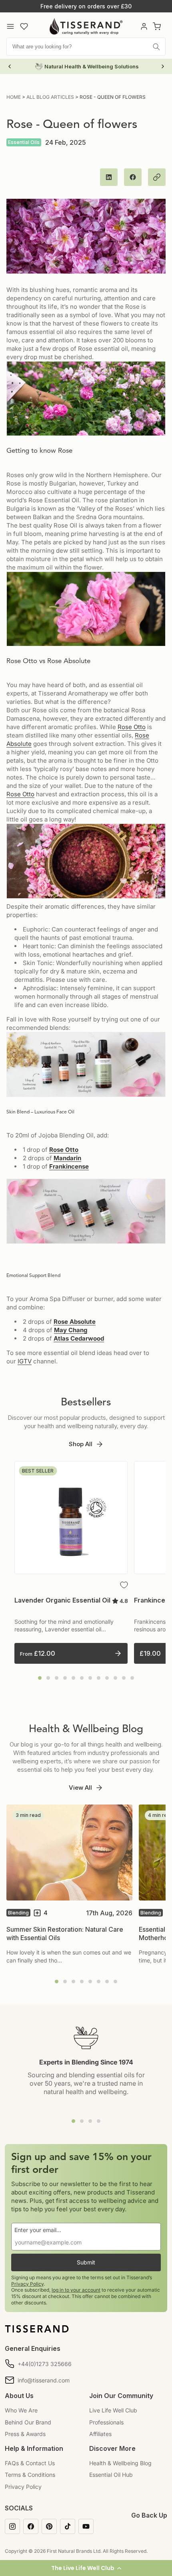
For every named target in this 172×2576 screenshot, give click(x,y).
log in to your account (76, 2290)
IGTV (25, 1361)
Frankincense (69, 1166)
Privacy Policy (27, 2284)
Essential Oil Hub (111, 2475)
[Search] (156, 47)
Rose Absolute (75, 1322)
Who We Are (21, 2410)
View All (80, 1788)
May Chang (71, 1330)
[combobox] (86, 47)
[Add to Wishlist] (124, 1585)
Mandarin (67, 1158)
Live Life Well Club (113, 2410)
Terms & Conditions (30, 2475)
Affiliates (100, 2434)
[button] (86, 2568)
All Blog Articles (50, 97)
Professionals (106, 2422)
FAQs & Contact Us (30, 2463)
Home (14, 97)
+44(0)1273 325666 (45, 2364)
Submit (86, 2262)
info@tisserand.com (44, 2380)
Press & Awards (25, 2434)
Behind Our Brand (28, 2422)
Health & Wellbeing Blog (120, 2463)
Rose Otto (132, 727)
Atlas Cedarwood (79, 1338)
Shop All (81, 1444)
